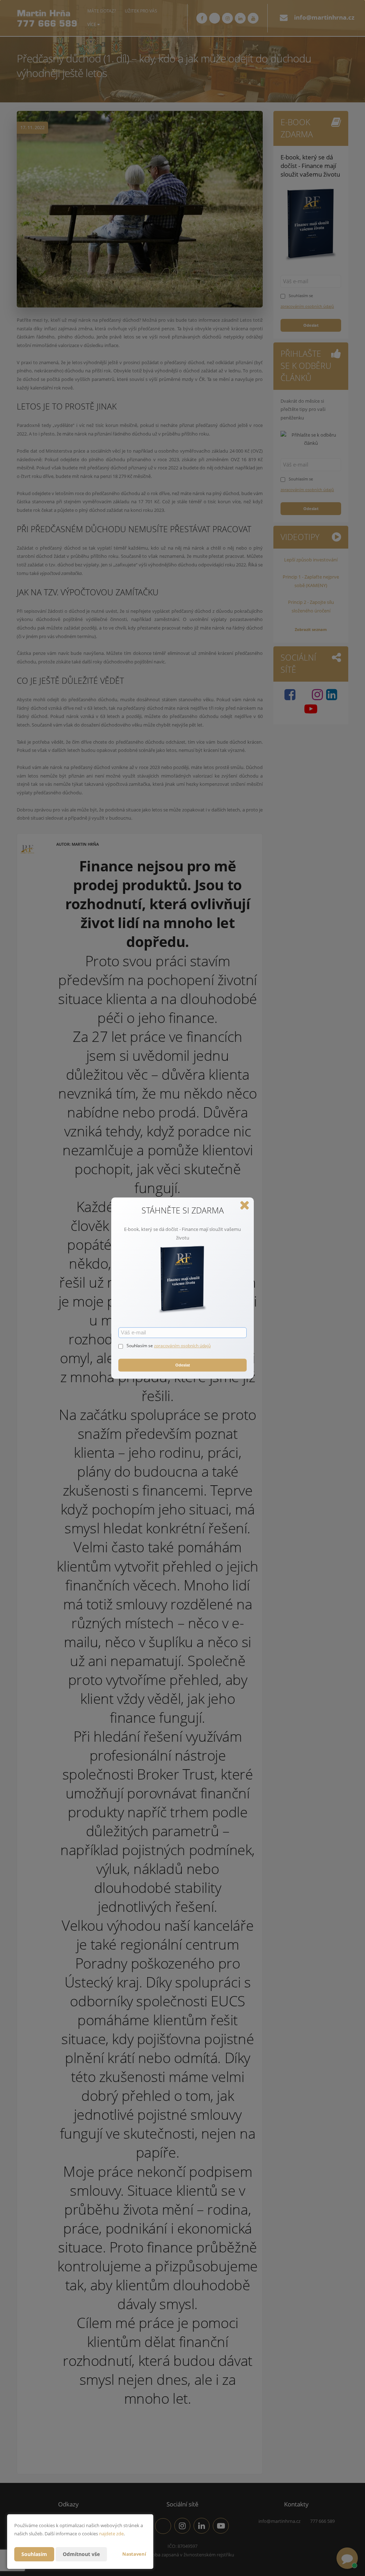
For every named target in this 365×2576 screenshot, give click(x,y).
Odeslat (183, 1365)
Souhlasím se (140, 1346)
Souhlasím (34, 2554)
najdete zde (111, 2534)
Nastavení (134, 2554)
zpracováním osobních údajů (182, 1346)
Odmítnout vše (81, 2554)
